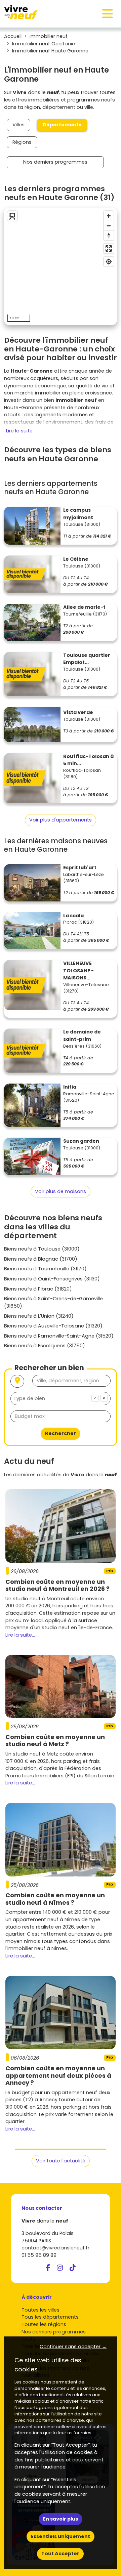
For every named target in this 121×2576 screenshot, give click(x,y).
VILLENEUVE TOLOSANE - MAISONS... (78, 970)
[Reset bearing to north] (109, 235)
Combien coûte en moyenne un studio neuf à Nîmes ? (55, 1899)
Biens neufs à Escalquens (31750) (45, 1346)
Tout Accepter (60, 2553)
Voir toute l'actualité (61, 2161)
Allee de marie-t (84, 607)
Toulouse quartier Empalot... (87, 659)
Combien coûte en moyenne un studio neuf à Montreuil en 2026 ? (57, 1585)
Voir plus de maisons (61, 1191)
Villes (18, 125)
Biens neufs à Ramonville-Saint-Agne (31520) (59, 1336)
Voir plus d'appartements (61, 820)
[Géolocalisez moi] (17, 1381)
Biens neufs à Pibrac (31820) (38, 1289)
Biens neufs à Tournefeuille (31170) (45, 1269)
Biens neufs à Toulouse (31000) (42, 1249)
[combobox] (61, 1399)
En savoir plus (61, 2519)
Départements (62, 125)
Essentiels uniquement (61, 2536)
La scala (73, 916)
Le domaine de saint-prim (82, 1036)
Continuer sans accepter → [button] (73, 2347)
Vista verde (78, 712)
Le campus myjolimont (78, 514)
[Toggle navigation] (108, 14)
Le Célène (76, 559)
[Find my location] (109, 262)
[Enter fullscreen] (109, 248)
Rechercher (61, 1433)
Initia (70, 1087)
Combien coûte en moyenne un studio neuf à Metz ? (55, 1741)
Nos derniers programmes (55, 162)
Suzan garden (81, 1141)
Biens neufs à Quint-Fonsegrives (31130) (52, 1279)
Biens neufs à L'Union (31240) (39, 1316)
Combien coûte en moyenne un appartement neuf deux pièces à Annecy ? (58, 2075)
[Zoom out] (109, 226)
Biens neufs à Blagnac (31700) (41, 1259)
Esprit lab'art (80, 868)
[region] (61, 266)
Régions (22, 142)
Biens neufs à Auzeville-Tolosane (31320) (53, 1326)
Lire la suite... (21, 431)
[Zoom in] (109, 216)
